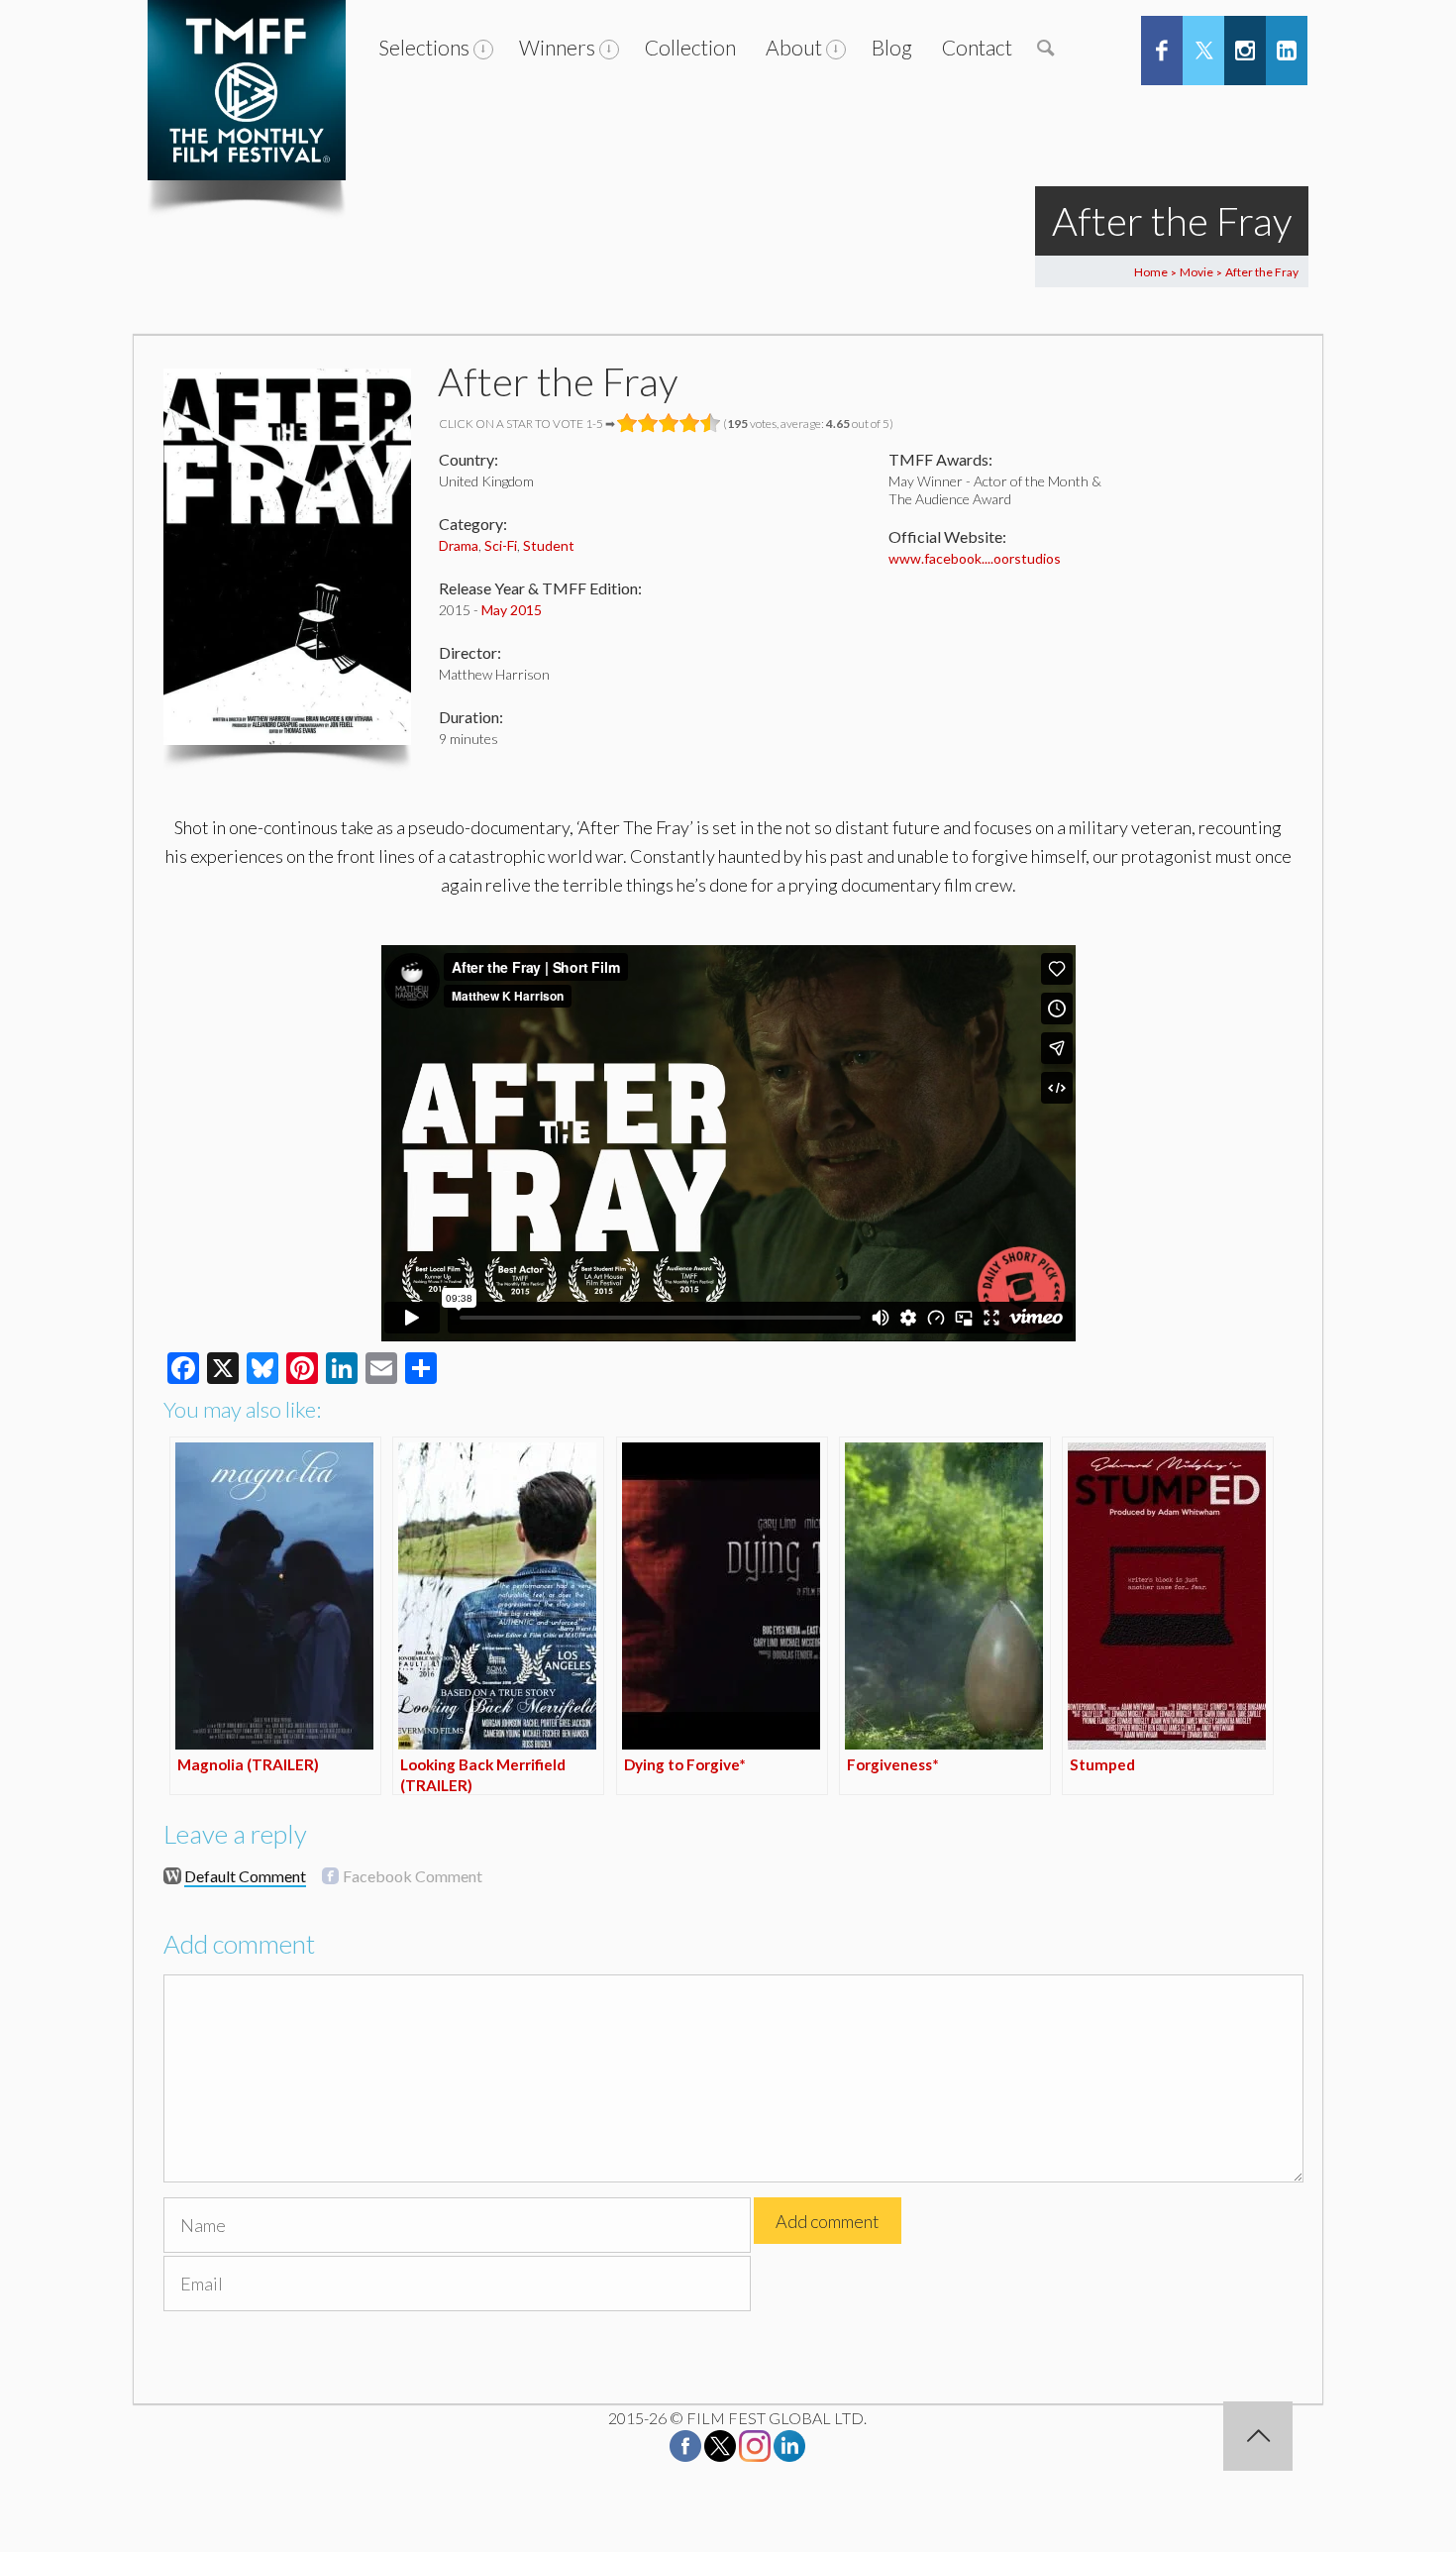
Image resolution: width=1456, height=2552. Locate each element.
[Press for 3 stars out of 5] (669, 423)
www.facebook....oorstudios (975, 558)
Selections (424, 47)
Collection (690, 47)
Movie (1196, 272)
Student (549, 545)
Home (1151, 272)
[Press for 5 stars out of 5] (711, 423)
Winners (557, 47)
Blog (892, 47)
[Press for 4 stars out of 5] (690, 423)
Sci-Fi (501, 545)
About (794, 47)
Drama (459, 545)
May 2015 (512, 610)
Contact (977, 47)
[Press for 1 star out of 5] (627, 423)
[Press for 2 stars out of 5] (648, 423)
